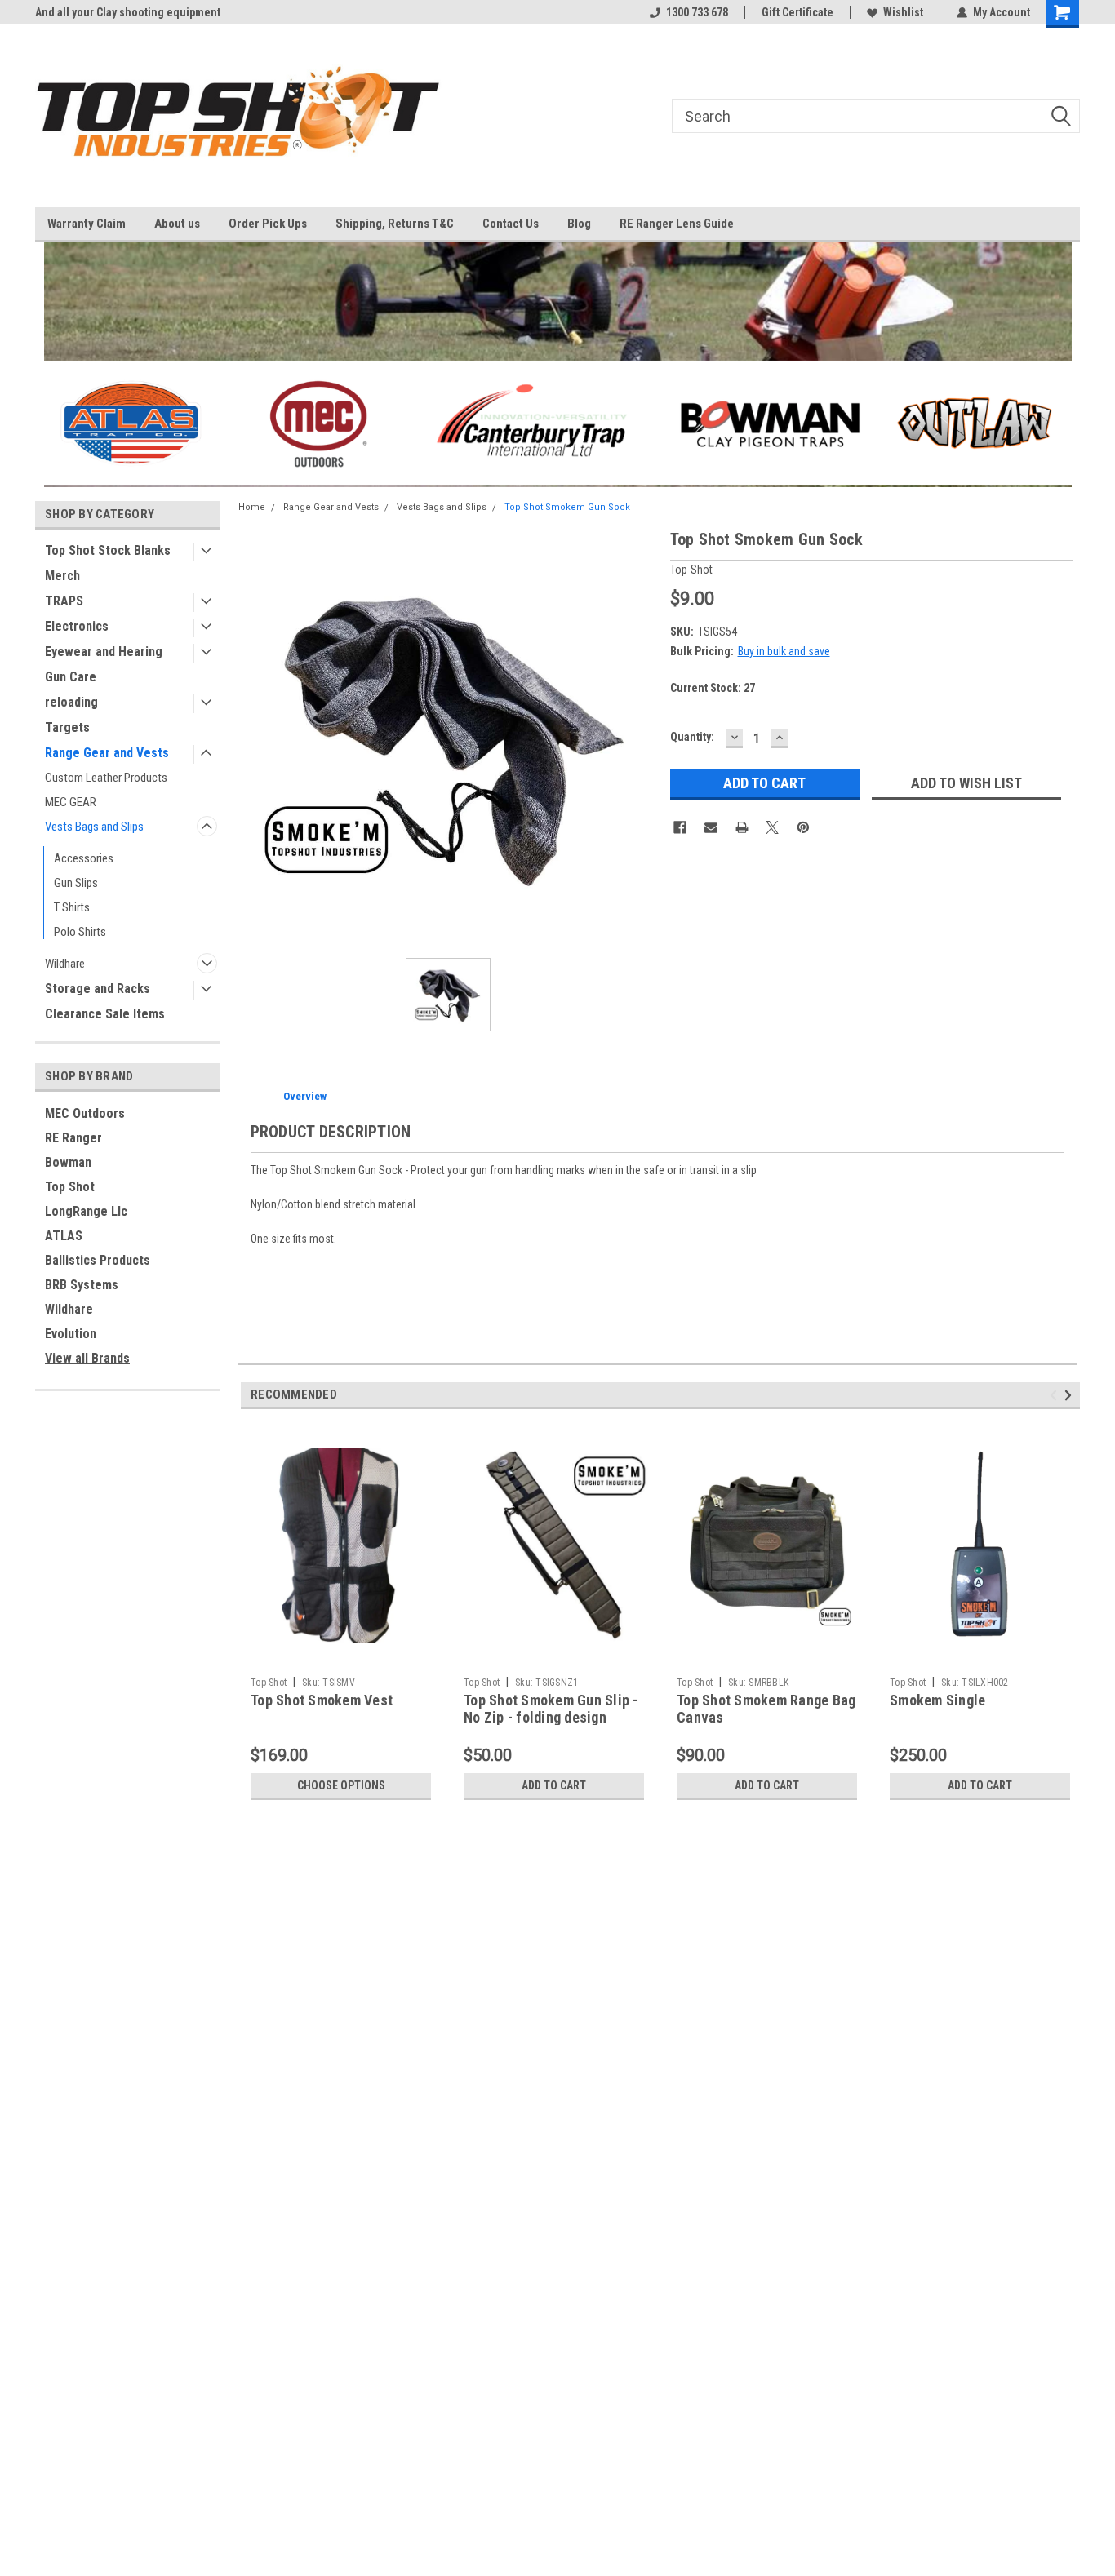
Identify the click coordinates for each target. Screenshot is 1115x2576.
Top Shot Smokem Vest (322, 1700)
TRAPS (64, 601)
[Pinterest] (803, 827)
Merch (62, 576)
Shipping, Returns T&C (395, 224)
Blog (579, 224)
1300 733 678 (697, 12)
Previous (1056, 1396)
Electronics (77, 626)
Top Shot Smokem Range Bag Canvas (766, 1709)
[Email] (711, 827)
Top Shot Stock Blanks (108, 550)
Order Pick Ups (268, 224)
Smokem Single (937, 1700)
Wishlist (903, 12)
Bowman (68, 1162)
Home (252, 507)
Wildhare (65, 964)
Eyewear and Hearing (104, 652)
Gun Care (71, 677)
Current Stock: (713, 688)
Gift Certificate (797, 12)
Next (1071, 1396)
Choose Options (341, 1785)
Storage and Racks (98, 989)
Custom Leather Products (106, 778)
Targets (67, 727)
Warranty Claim (87, 224)
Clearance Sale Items (105, 1014)
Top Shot (70, 1187)
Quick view (341, 1657)
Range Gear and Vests (107, 753)
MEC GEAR (71, 802)
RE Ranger (73, 1138)
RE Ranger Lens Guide (677, 224)
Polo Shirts (80, 932)
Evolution (71, 1334)
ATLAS (64, 1236)
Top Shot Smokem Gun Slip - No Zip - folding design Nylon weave (551, 1717)
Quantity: (692, 737)
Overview (305, 1096)
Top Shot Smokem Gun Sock (567, 507)
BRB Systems (82, 1285)
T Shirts (72, 907)
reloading (71, 702)
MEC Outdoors (85, 1113)
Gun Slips (76, 883)
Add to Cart (554, 1785)
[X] (772, 827)
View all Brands (87, 1358)
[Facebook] (680, 827)
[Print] (742, 827)
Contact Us (511, 224)
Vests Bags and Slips (94, 827)
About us (177, 224)
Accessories (84, 858)
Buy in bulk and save (784, 651)
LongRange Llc (86, 1211)
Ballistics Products (98, 1260)
